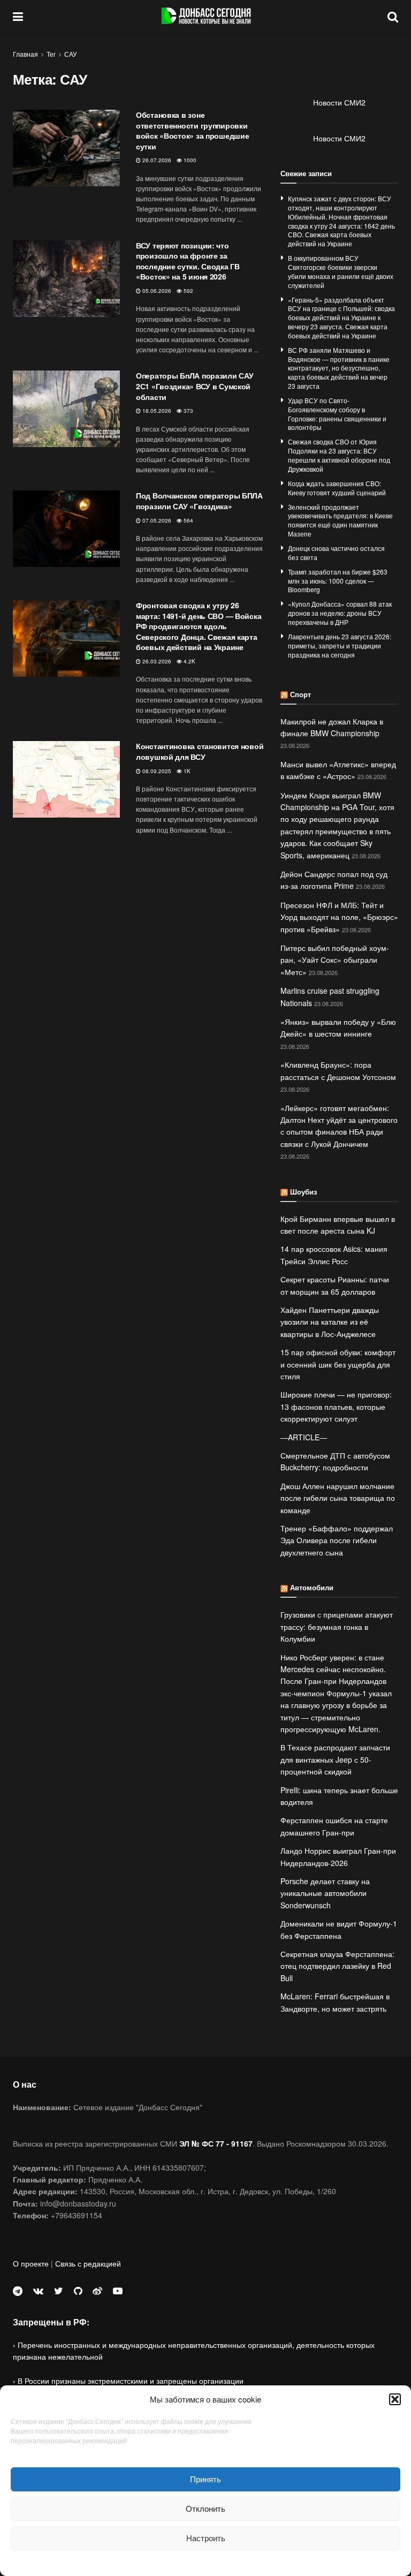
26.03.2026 (156, 661)
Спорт (300, 694)
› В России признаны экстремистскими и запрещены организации (128, 2381)
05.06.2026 (156, 291)
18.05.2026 (156, 411)
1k (186, 771)
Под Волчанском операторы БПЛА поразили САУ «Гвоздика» (199, 501)
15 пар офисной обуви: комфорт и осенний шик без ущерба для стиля (338, 1364)
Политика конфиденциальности (205, 2562)
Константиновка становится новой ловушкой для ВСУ (200, 751)
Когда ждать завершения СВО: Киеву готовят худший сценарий (337, 488)
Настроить (206, 2538)
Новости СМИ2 (339, 102)
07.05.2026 (156, 520)
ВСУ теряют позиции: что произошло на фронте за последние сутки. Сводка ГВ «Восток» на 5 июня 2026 (188, 261)
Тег (51, 54)
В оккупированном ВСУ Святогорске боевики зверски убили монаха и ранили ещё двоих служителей (341, 271)
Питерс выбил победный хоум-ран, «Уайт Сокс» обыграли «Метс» (335, 960)
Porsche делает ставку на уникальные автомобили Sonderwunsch (325, 1893)
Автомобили (312, 1587)
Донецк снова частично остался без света (336, 553)
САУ (71, 54)
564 (188, 520)
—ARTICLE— (304, 1437)
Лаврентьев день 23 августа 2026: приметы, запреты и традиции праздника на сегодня (340, 645)
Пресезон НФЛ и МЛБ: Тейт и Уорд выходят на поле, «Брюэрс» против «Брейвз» (339, 917)
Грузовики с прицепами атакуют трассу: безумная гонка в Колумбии (337, 1626)
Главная (25, 54)
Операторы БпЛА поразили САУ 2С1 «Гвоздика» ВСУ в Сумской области (195, 386)
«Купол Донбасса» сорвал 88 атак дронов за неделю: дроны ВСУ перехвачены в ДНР (340, 613)
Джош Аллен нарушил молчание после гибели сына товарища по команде (338, 1498)
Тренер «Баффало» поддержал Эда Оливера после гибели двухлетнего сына (337, 1540)
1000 (189, 160)
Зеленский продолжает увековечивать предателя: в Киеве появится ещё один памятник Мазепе (340, 520)
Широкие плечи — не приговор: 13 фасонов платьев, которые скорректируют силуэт (336, 1406)
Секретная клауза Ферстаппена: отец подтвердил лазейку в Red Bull (337, 1966)
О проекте (31, 2263)
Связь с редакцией (88, 2263)
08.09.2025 (156, 771)
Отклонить (205, 2508)
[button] (395, 2399)
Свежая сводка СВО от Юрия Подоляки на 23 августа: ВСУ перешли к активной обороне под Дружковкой (339, 455)
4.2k (189, 661)
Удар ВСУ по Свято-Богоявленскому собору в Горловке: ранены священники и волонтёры (337, 414)
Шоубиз (303, 1192)
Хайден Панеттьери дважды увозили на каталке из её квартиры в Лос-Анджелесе (330, 1322)
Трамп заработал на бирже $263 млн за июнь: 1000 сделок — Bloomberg (338, 581)
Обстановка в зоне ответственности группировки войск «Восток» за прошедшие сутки (192, 130)
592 (188, 291)
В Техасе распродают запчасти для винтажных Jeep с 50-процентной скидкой (335, 1759)
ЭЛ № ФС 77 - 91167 (216, 2143)
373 (188, 411)
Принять (205, 2479)
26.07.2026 (156, 160)
